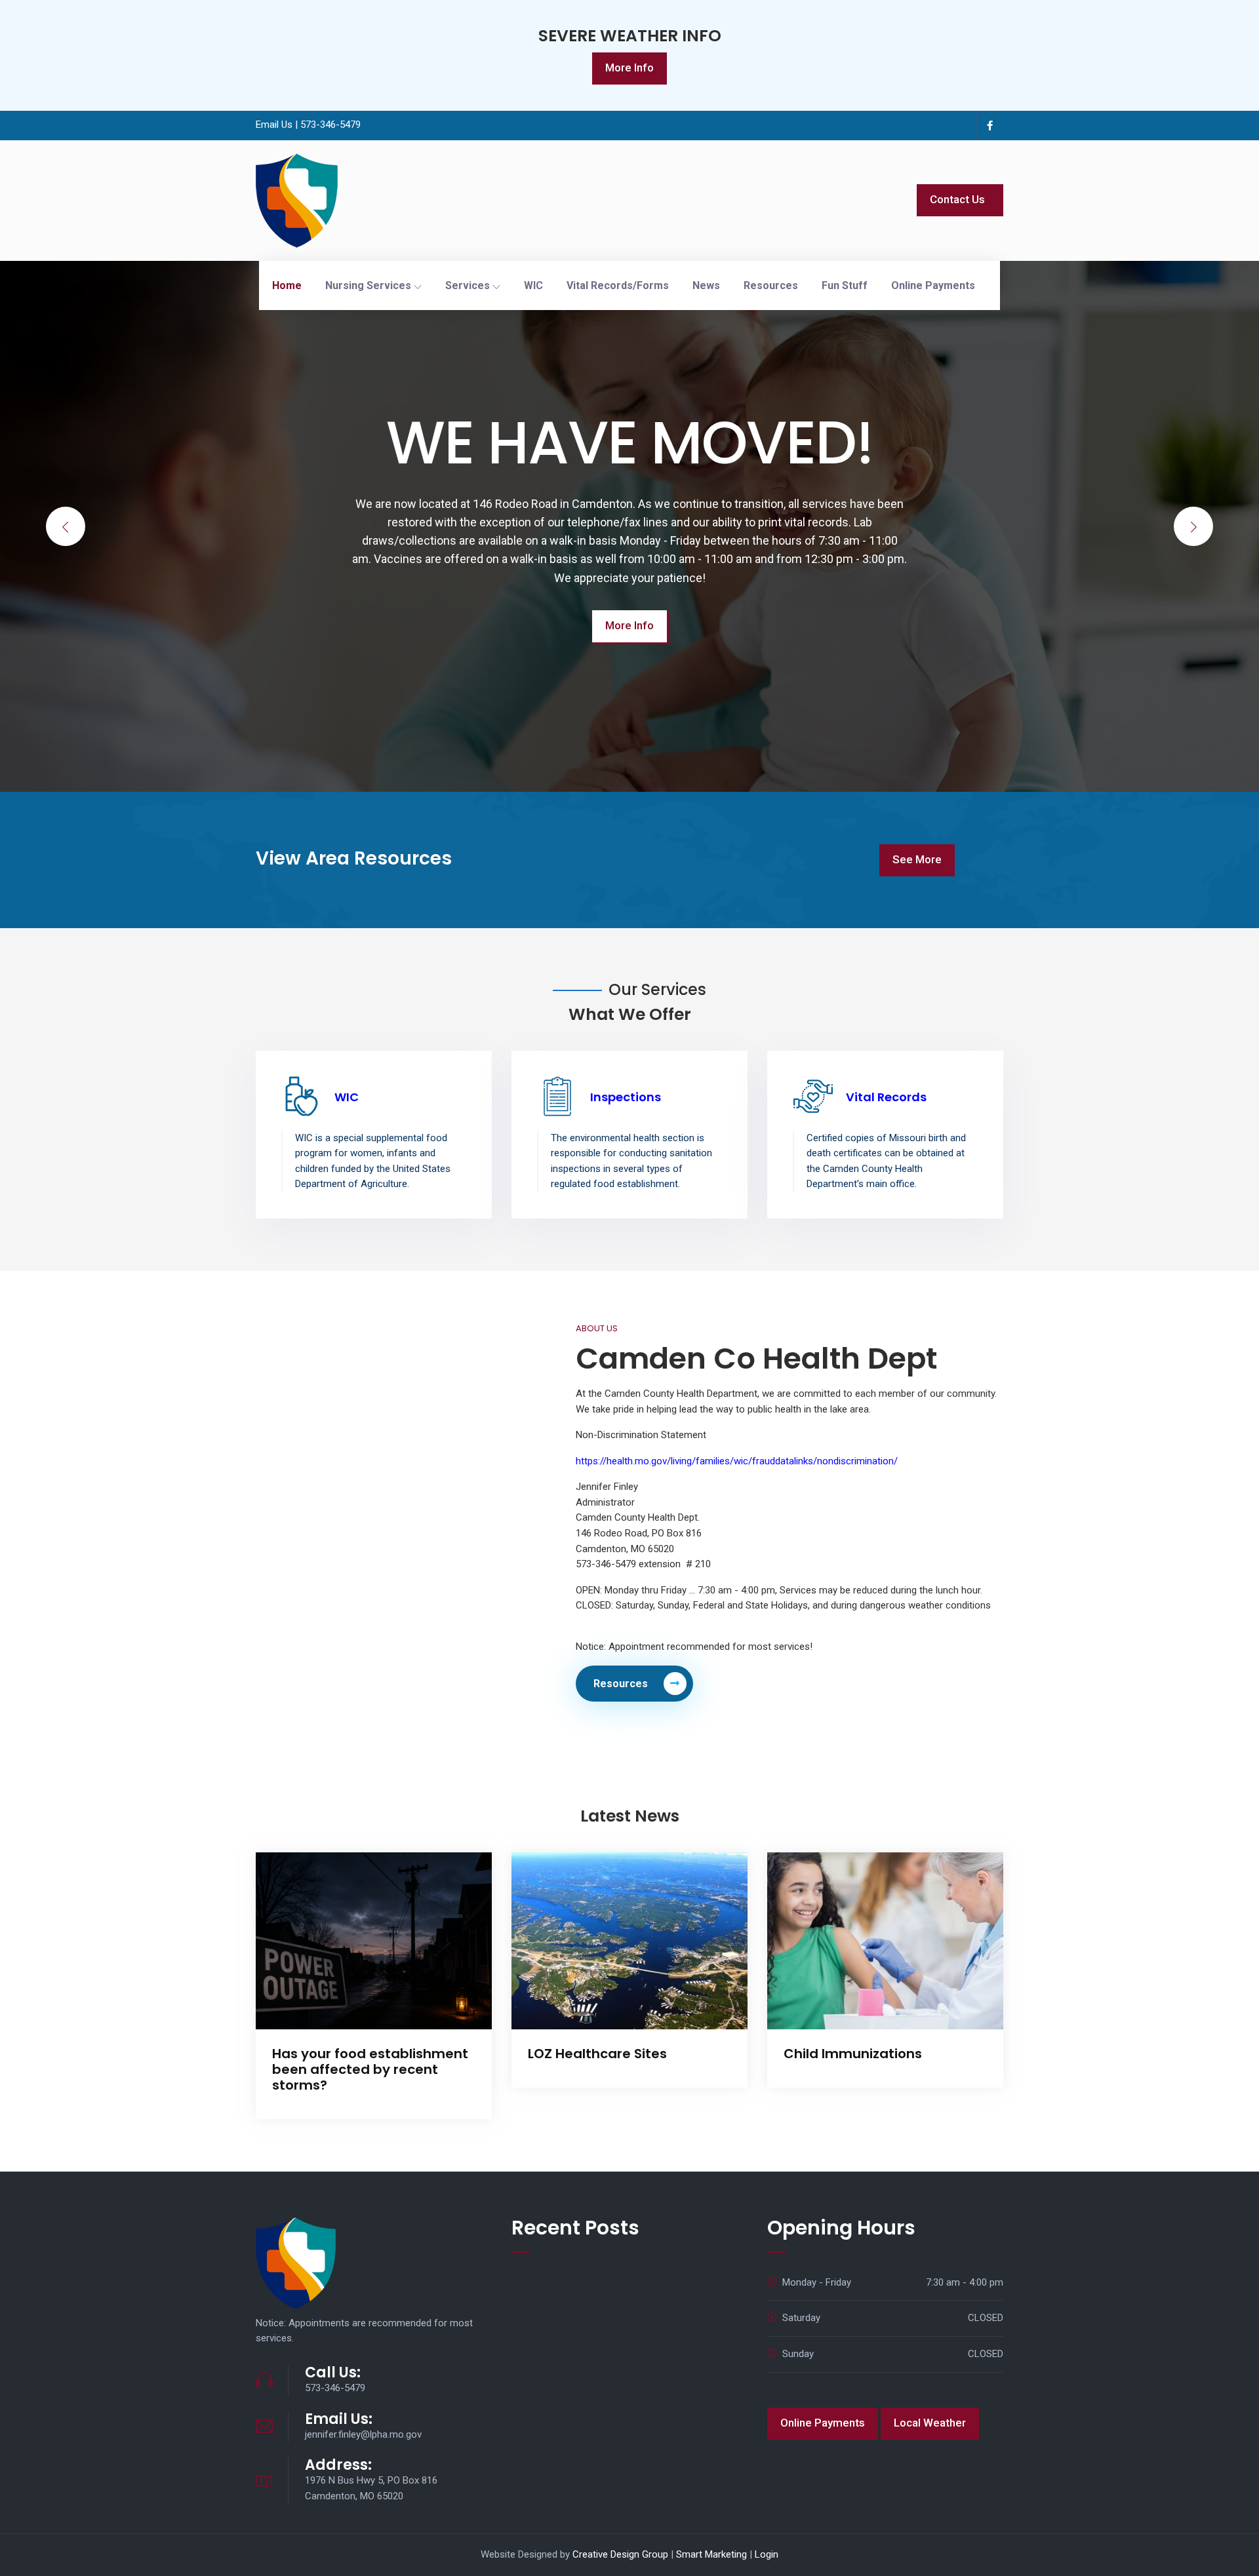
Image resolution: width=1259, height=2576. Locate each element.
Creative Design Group (620, 2554)
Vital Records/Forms (618, 285)
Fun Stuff (845, 285)
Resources (771, 285)
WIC (533, 285)
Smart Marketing (711, 2554)
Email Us (274, 125)
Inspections (626, 1097)
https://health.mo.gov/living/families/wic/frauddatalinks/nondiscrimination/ (737, 1461)
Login (767, 2554)
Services (469, 285)
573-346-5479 (330, 125)
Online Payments (933, 285)
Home (287, 285)
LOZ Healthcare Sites (597, 2054)
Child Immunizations (853, 2054)
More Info (629, 68)
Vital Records (886, 1097)
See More (917, 859)
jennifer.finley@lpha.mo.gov (363, 2434)
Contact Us (957, 199)
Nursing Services (370, 285)
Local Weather (930, 2423)
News (706, 285)
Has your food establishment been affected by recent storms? (370, 2069)
